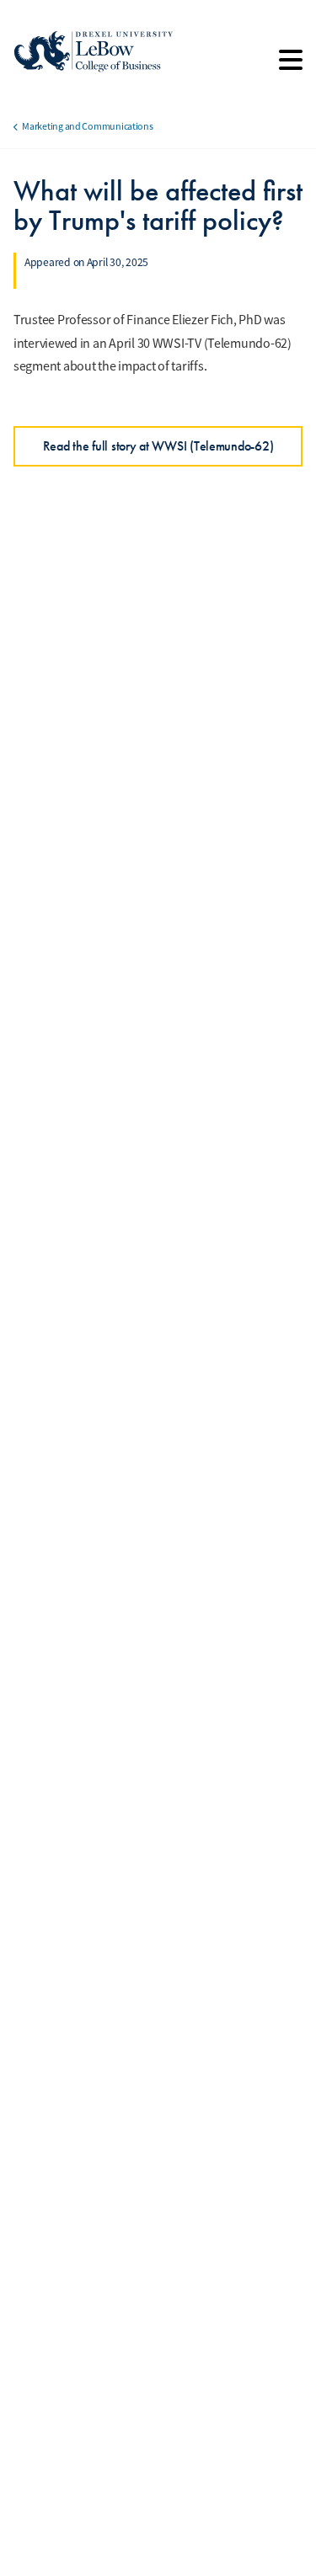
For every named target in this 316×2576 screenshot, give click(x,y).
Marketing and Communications (87, 126)
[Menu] (291, 66)
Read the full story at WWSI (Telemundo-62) (158, 446)
